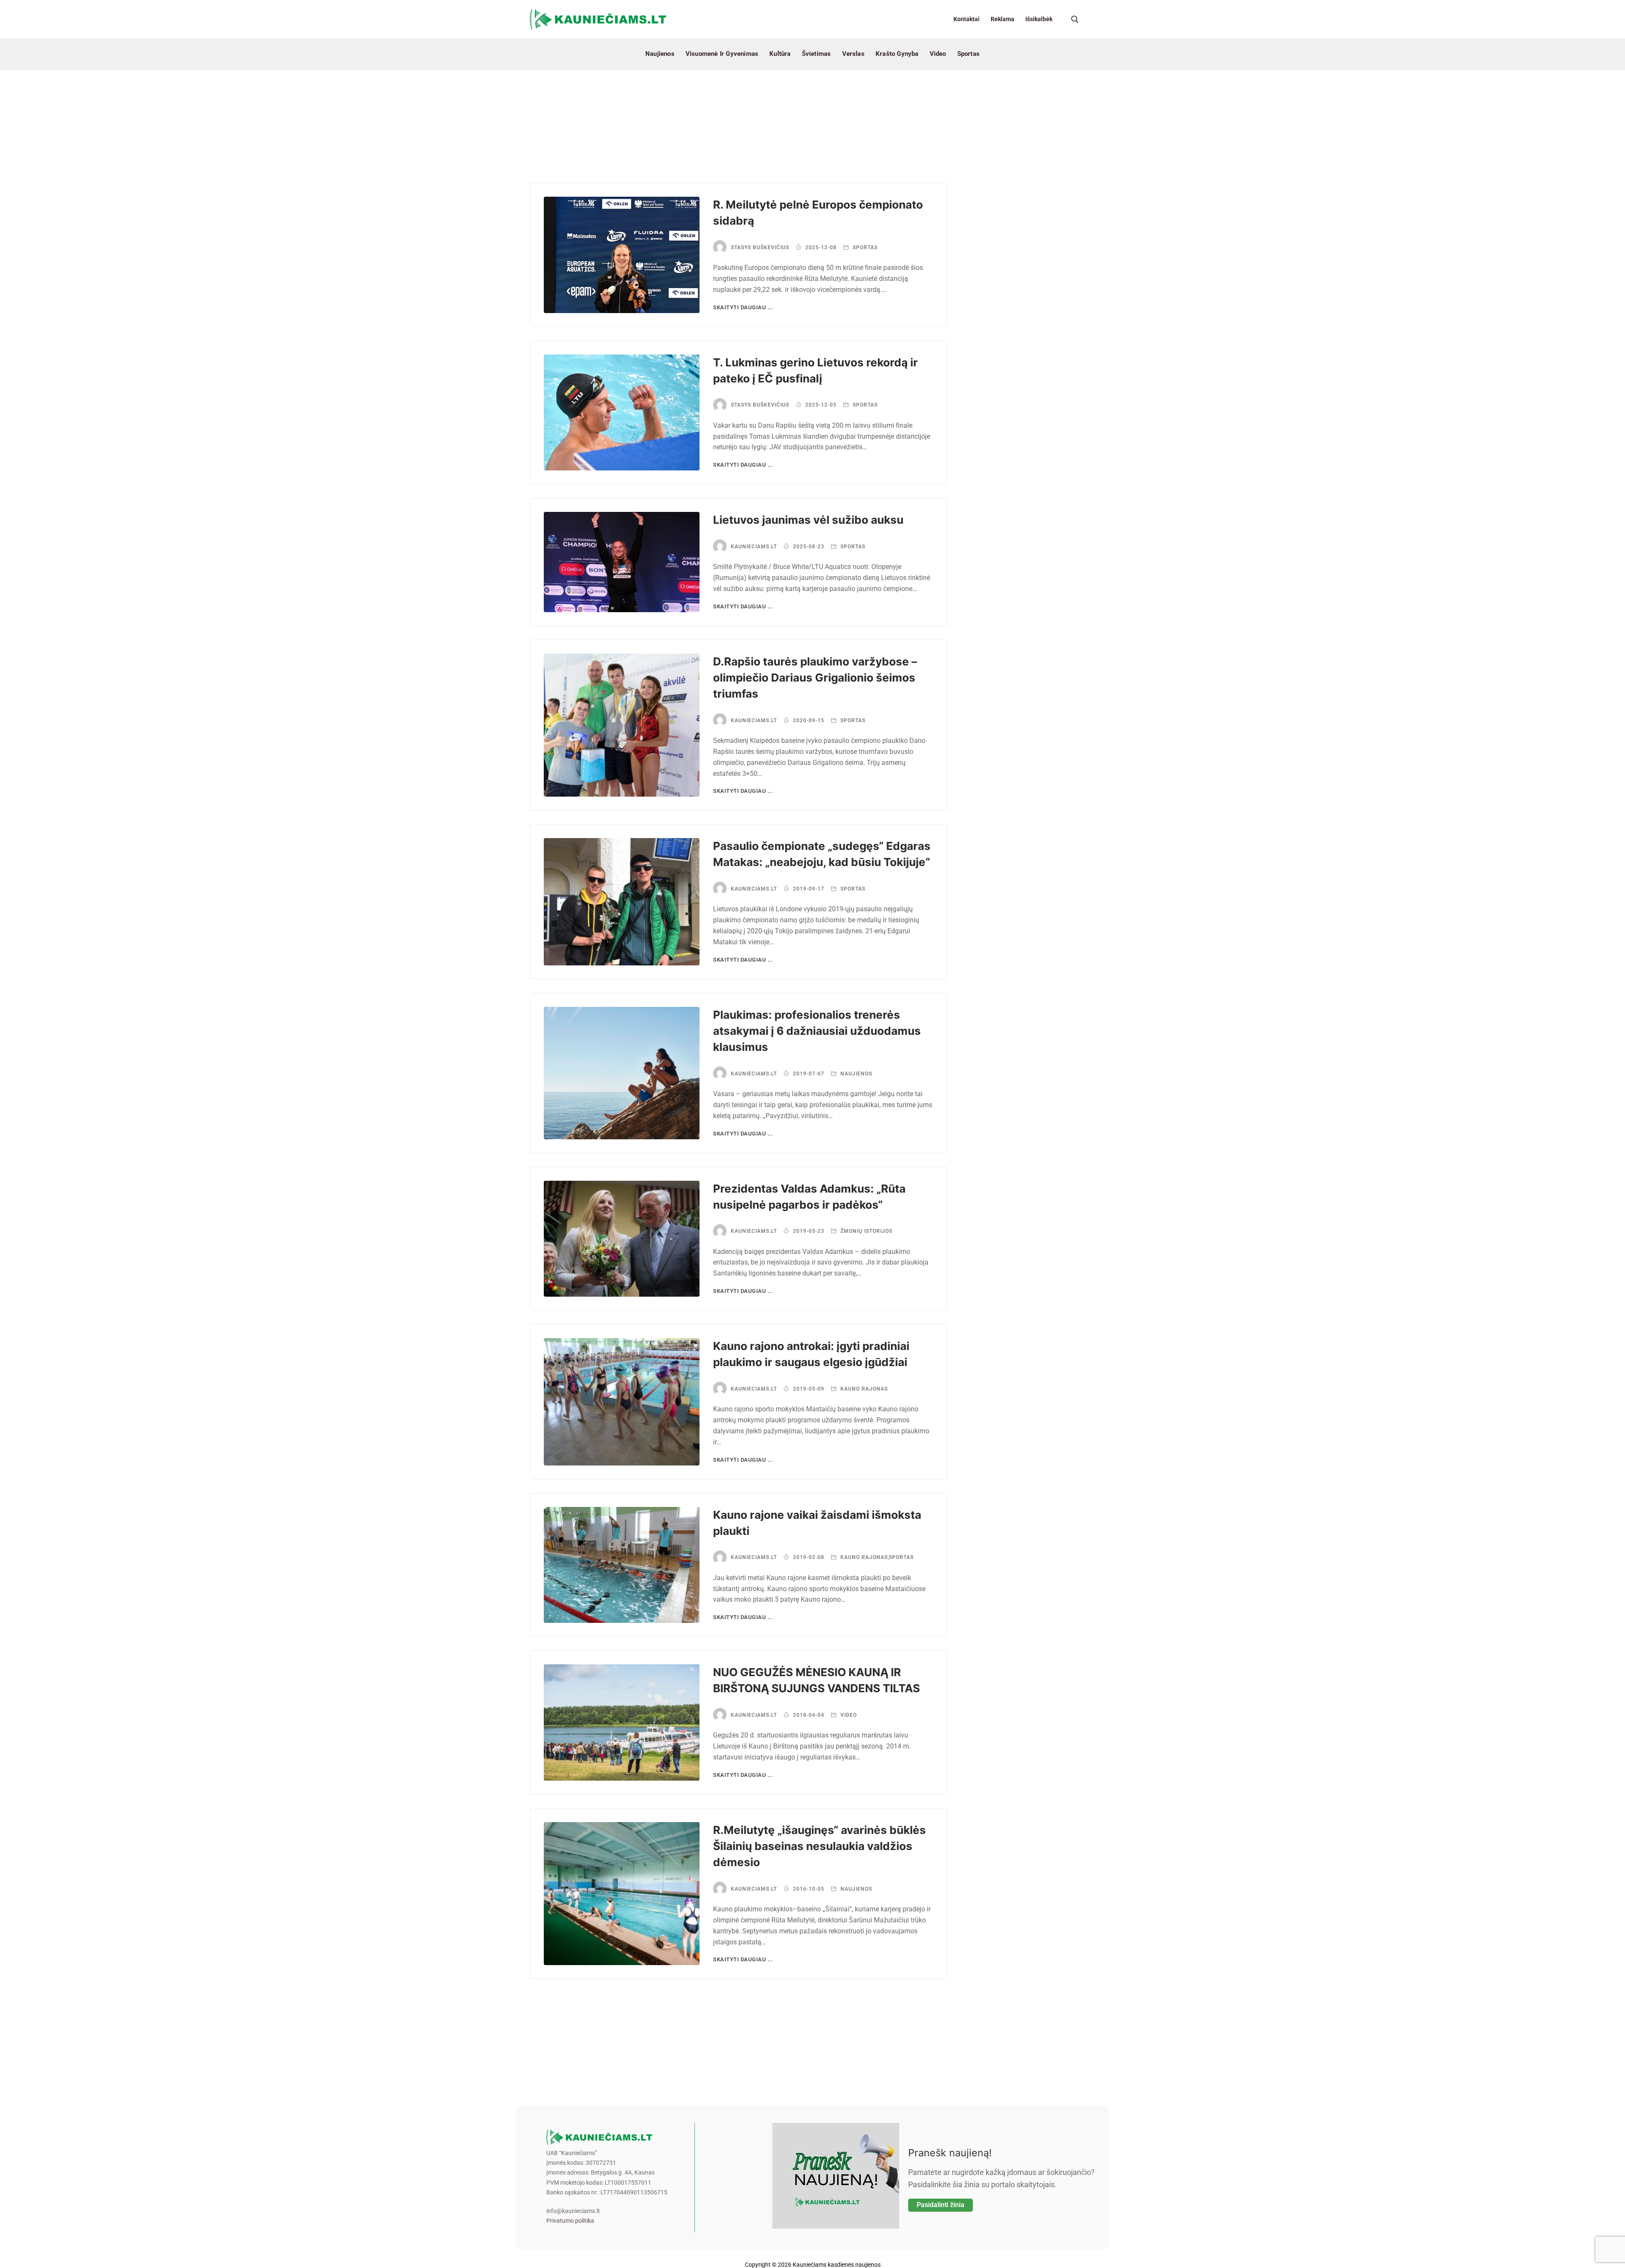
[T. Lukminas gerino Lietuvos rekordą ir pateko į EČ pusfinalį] (622, 413)
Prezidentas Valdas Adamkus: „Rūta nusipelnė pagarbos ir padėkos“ (809, 1197)
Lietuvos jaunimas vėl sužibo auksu (808, 520)
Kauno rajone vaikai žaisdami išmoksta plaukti (817, 1523)
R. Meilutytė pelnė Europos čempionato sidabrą (818, 213)
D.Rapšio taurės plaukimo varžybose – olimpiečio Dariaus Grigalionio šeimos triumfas (815, 678)
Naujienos (855, 1074)
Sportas (864, 247)
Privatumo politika (570, 2221)
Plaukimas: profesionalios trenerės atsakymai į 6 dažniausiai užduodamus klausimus (817, 1031)
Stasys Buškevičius (760, 247)
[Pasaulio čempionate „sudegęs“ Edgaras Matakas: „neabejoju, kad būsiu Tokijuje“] (622, 902)
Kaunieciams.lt (754, 720)
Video (848, 1715)
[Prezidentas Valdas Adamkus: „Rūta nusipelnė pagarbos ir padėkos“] (622, 1239)
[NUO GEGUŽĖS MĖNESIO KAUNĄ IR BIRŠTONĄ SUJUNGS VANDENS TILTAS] (622, 1722)
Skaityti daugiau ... (743, 307)
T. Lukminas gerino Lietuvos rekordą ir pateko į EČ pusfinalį (815, 370)
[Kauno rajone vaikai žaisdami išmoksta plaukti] (622, 1565)
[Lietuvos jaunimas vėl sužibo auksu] (622, 562)
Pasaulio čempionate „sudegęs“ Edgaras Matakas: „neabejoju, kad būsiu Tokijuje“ (822, 854)
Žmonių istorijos (866, 1231)
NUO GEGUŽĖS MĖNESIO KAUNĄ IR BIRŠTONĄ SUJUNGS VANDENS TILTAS (817, 1680)
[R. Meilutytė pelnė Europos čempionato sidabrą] (622, 255)
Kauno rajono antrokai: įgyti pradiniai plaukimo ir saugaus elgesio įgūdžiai (811, 1354)
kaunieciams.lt (754, 547)
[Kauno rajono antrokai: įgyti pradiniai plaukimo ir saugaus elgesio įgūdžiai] (622, 1402)
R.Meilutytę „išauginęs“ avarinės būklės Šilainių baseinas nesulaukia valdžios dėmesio (819, 1846)
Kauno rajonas (863, 1389)
